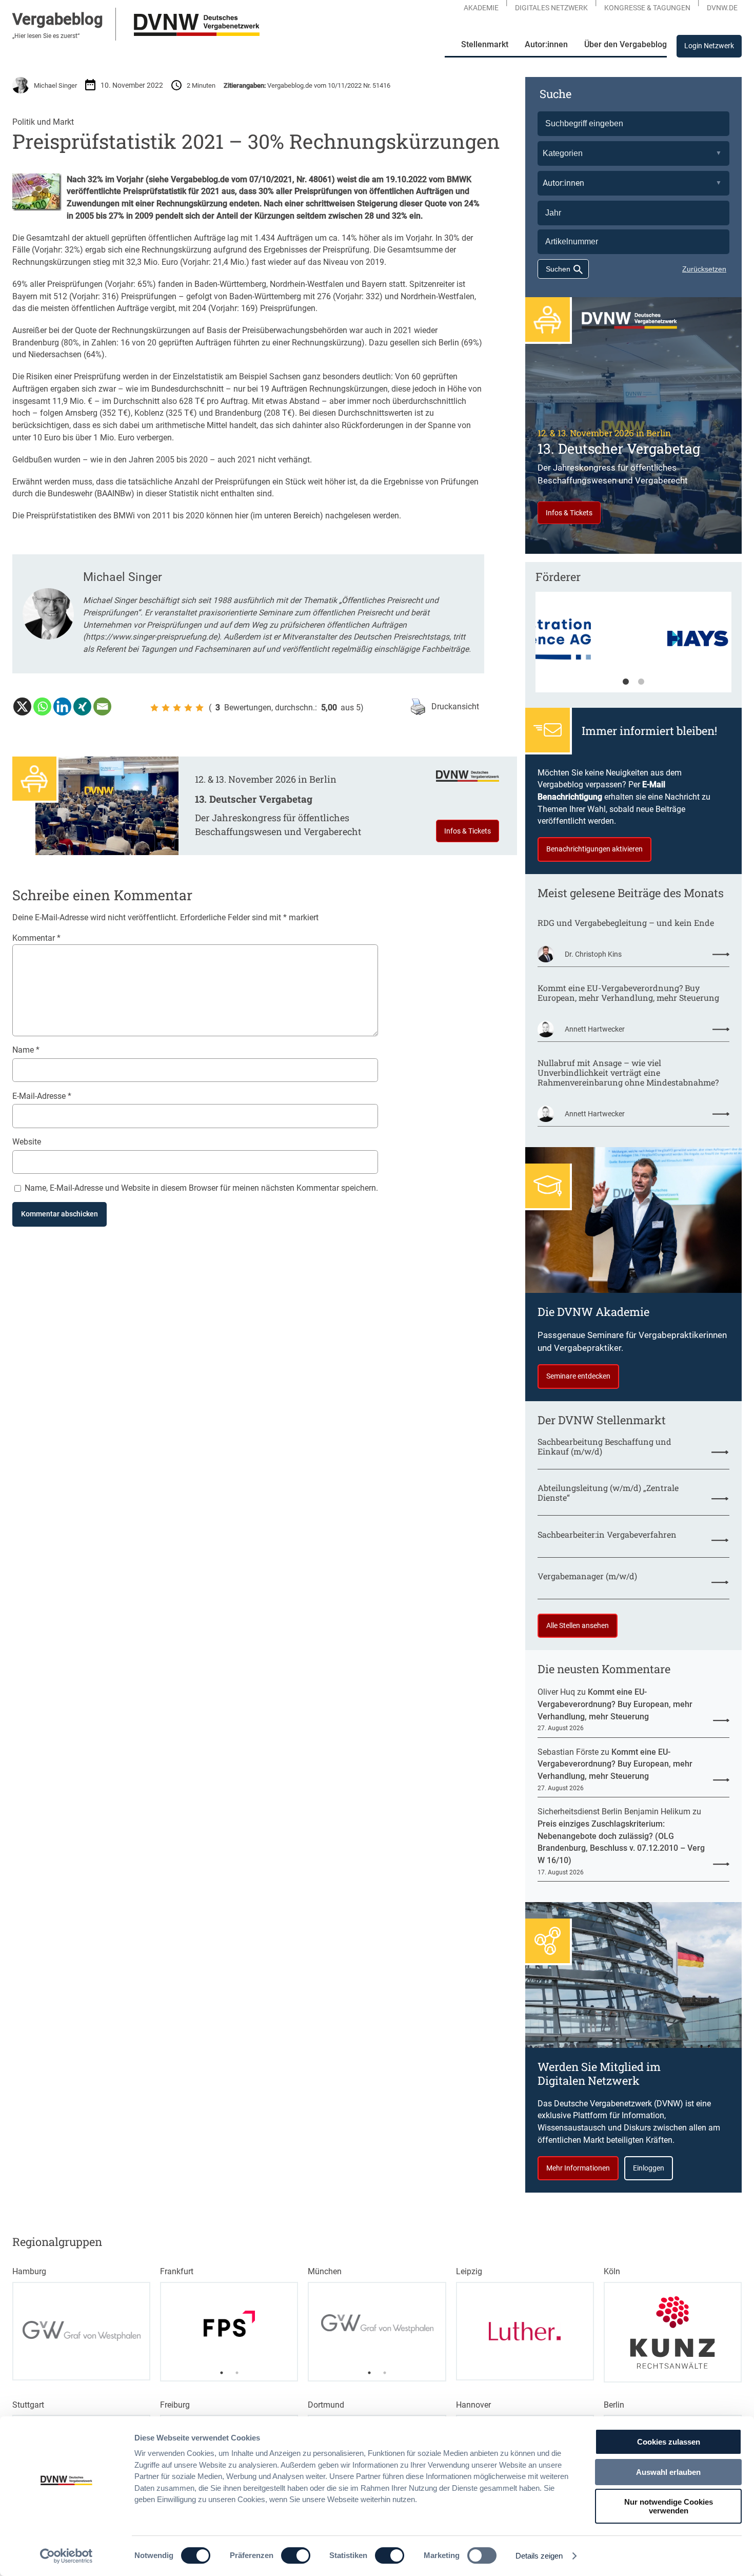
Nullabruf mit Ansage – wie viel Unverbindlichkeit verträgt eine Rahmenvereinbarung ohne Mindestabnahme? (628, 1073)
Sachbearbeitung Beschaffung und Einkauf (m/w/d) (604, 1447)
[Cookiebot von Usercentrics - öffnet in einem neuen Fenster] (66, 2556)
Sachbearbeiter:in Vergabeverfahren (607, 1535)
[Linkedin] (62, 706)
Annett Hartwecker (595, 1029)
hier (242, 516)
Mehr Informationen (578, 2168)
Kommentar (36, 938)
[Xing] (82, 706)
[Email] (102, 706)
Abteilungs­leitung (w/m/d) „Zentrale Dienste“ (608, 1493)
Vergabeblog (58, 19)
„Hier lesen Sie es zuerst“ (46, 36)
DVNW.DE (722, 8)
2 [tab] (641, 682)
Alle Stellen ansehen (578, 1625)
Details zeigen (539, 2556)
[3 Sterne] (177, 708)
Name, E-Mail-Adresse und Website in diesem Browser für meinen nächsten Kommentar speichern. (201, 1188)
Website (27, 1142)
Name (26, 1050)
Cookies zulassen (669, 2442)
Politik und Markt (43, 122)
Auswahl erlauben (668, 2472)
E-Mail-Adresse (42, 1096)
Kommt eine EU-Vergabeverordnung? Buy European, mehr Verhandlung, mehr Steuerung (628, 993)
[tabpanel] (633, 647)
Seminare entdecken (578, 1376)
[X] (22, 706)
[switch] (296, 2555)
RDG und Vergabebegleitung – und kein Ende (626, 923)
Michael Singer (55, 85)
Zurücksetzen (704, 269)
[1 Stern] (154, 708)
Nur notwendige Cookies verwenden (669, 2506)
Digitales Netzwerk (551, 8)
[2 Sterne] (166, 708)
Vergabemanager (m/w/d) (587, 1576)
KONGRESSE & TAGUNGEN (647, 8)
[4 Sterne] (188, 708)
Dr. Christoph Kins (593, 954)
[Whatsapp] (42, 706)
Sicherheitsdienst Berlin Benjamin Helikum (614, 1812)
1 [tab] (626, 682)
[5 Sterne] (200, 708)
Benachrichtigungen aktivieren (594, 849)
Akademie (481, 8)
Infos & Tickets (468, 831)
